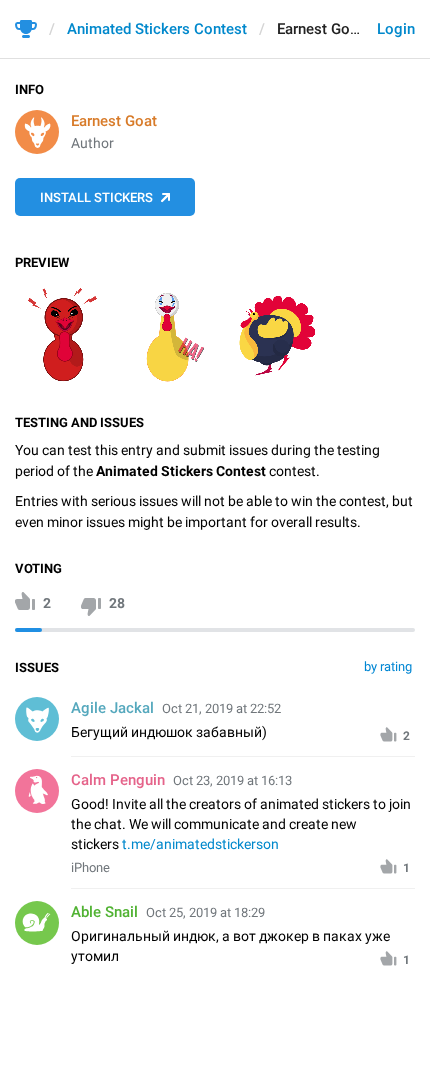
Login (396, 29)
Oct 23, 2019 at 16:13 (232, 780)
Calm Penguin (118, 780)
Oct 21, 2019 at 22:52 (221, 708)
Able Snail (104, 912)
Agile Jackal (112, 708)
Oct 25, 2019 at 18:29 (205, 912)
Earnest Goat (114, 121)
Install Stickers (96, 197)
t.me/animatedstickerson (200, 844)
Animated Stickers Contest (157, 29)
